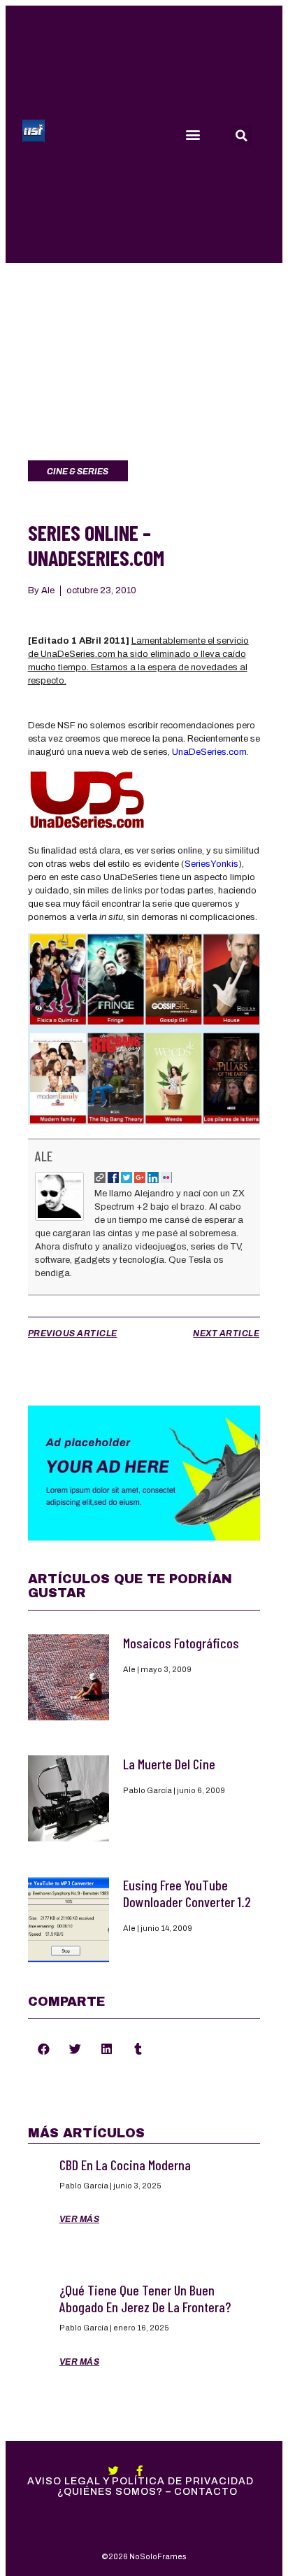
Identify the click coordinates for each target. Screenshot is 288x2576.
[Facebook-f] (139, 2471)
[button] (193, 135)
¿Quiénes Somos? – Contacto (147, 2492)
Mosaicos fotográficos (181, 1643)
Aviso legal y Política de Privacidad (141, 2481)
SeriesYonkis (211, 864)
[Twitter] (114, 2471)
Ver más (80, 2219)
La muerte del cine (169, 1764)
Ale (44, 1156)
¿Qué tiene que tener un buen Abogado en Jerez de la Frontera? (145, 2298)
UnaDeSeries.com (209, 752)
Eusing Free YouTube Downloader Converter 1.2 (187, 1893)
